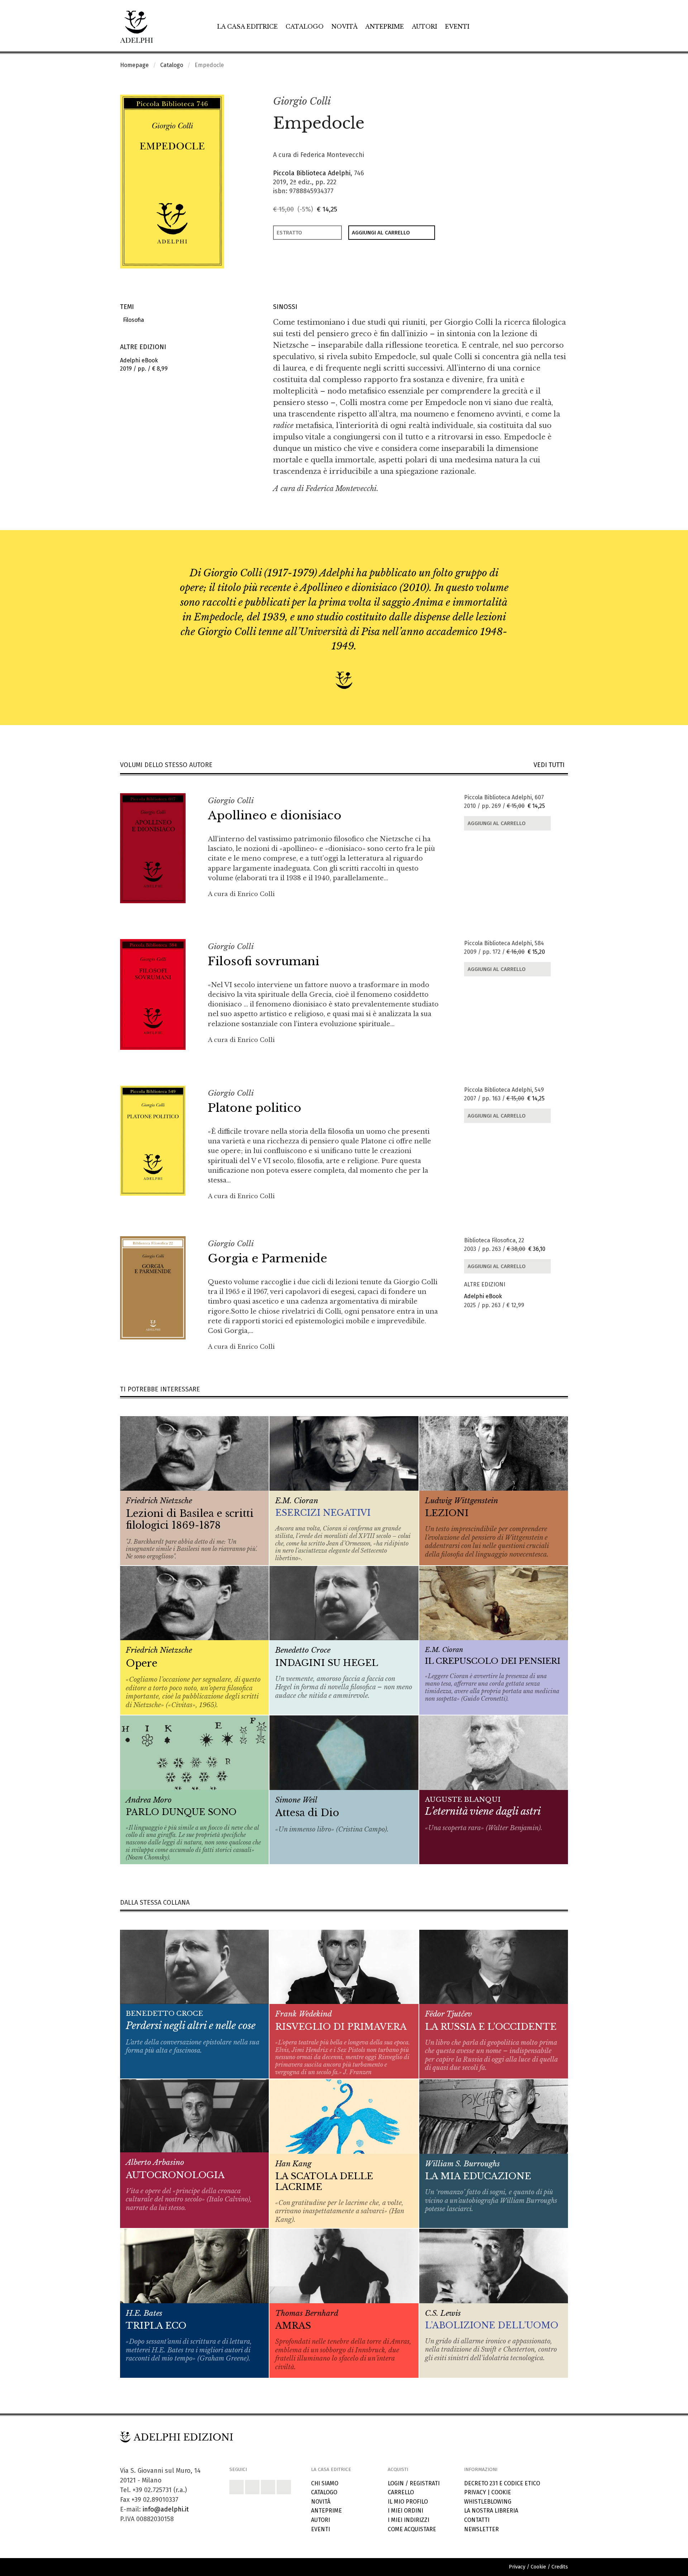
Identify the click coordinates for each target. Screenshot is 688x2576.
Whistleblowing (488, 2502)
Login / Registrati (414, 2483)
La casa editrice (247, 27)
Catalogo (305, 27)
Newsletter (481, 2529)
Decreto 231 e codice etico (502, 2483)
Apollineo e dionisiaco (275, 815)
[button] (547, 102)
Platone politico (255, 1108)
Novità (345, 27)
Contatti (477, 2520)
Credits (560, 2567)
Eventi (457, 27)
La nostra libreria (491, 2511)
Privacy (475, 2492)
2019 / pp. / (144, 365)
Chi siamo (325, 2483)
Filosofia (132, 320)
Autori (424, 27)
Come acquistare (412, 2529)
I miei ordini (405, 2511)
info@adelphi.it (166, 2509)
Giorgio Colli (302, 101)
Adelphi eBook (483, 1296)
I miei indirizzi (408, 2520)
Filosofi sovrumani (264, 961)
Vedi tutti (551, 765)
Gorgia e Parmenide (267, 1258)
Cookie (501, 2492)
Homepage (134, 65)
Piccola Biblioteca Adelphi (312, 173)
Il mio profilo (408, 2502)
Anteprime (384, 27)
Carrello (401, 2492)
